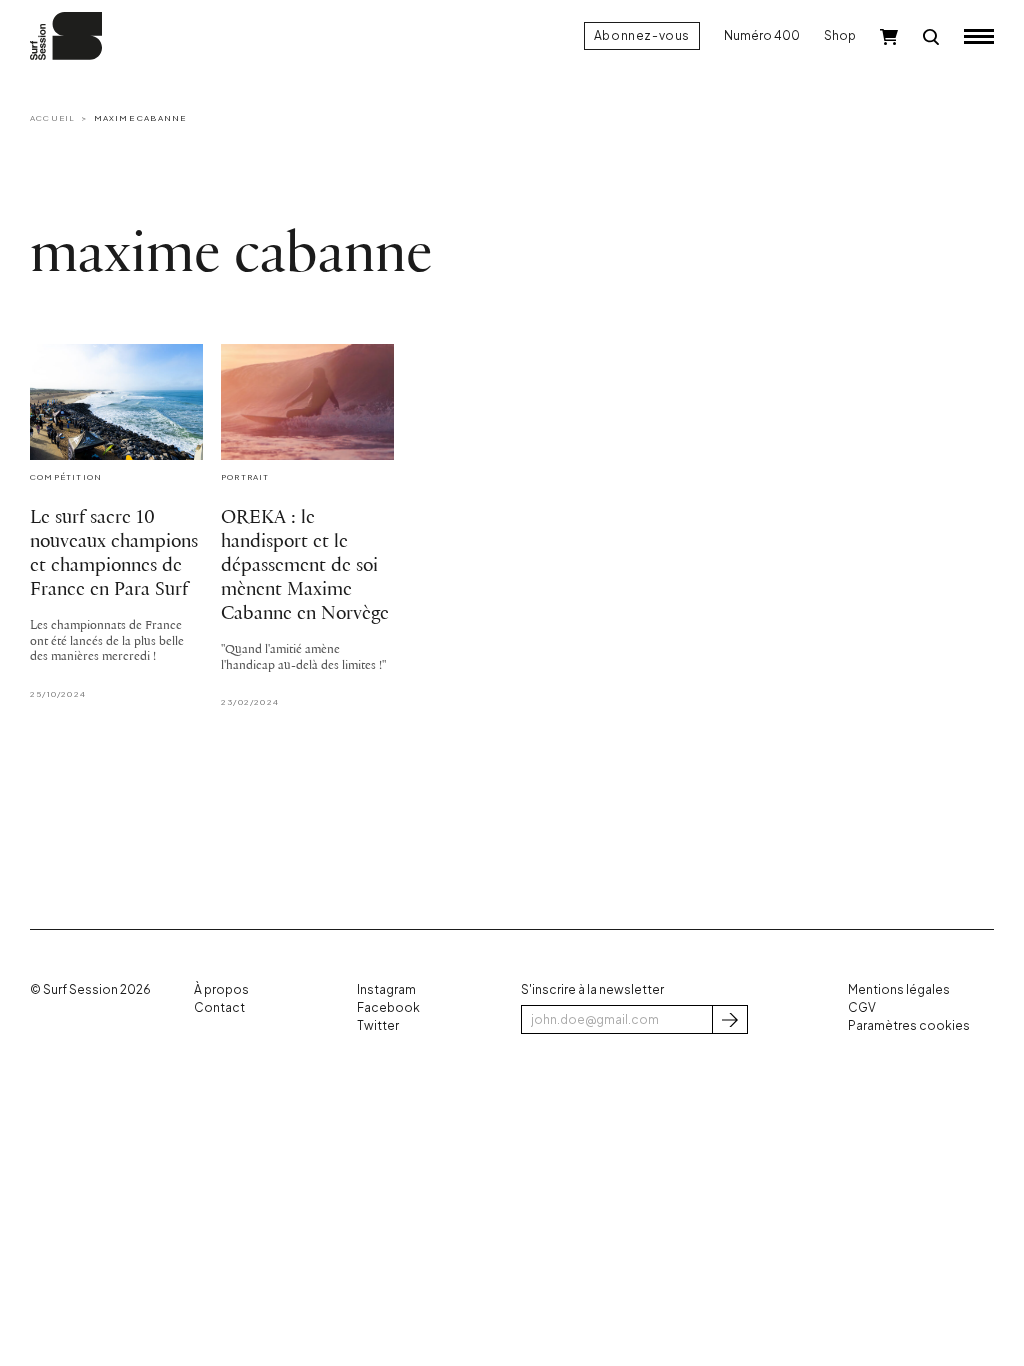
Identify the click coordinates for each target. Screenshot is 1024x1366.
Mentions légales (899, 989)
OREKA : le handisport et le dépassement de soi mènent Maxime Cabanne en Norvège (305, 566)
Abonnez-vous (642, 35)
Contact (219, 1007)
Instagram (386, 989)
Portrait (245, 477)
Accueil (52, 118)
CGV (862, 1007)
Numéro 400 (762, 35)
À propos (221, 989)
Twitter (378, 1025)
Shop (840, 35)
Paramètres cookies (909, 1025)
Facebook (388, 1007)
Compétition (66, 477)
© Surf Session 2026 (90, 989)
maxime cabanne (140, 118)
